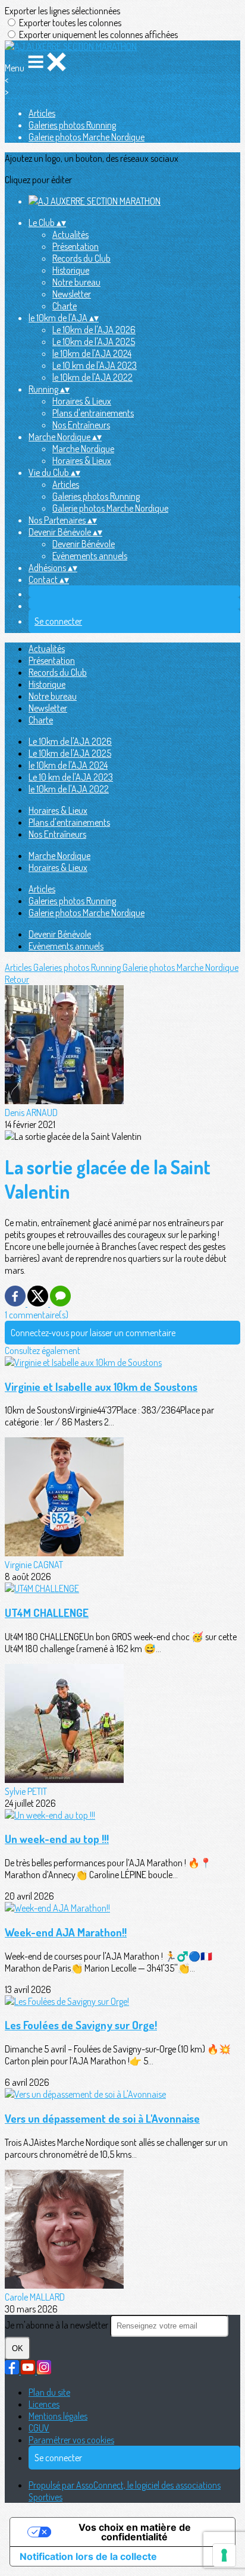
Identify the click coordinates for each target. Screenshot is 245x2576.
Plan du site (49, 2392)
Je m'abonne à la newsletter (57, 2325)
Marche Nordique (83, 449)
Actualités (70, 234)
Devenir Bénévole (84, 544)
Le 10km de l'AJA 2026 (94, 330)
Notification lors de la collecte (88, 2556)
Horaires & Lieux (82, 401)
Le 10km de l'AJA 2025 (94, 341)
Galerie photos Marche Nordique (87, 137)
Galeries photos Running (72, 125)
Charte (65, 306)
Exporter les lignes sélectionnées (62, 11)
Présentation (76, 246)
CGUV (39, 2428)
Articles (42, 113)
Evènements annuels (90, 556)
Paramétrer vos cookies (71, 2440)
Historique (71, 270)
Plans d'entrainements (93, 413)
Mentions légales (58, 2416)
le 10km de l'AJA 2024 (92, 353)
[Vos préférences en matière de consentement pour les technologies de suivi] (224, 2555)
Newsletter (72, 294)
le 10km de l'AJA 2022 (92, 377)
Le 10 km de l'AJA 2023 (95, 365)
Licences (44, 2404)
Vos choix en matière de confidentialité (135, 2532)
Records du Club (81, 258)
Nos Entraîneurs (81, 425)
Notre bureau (76, 282)
